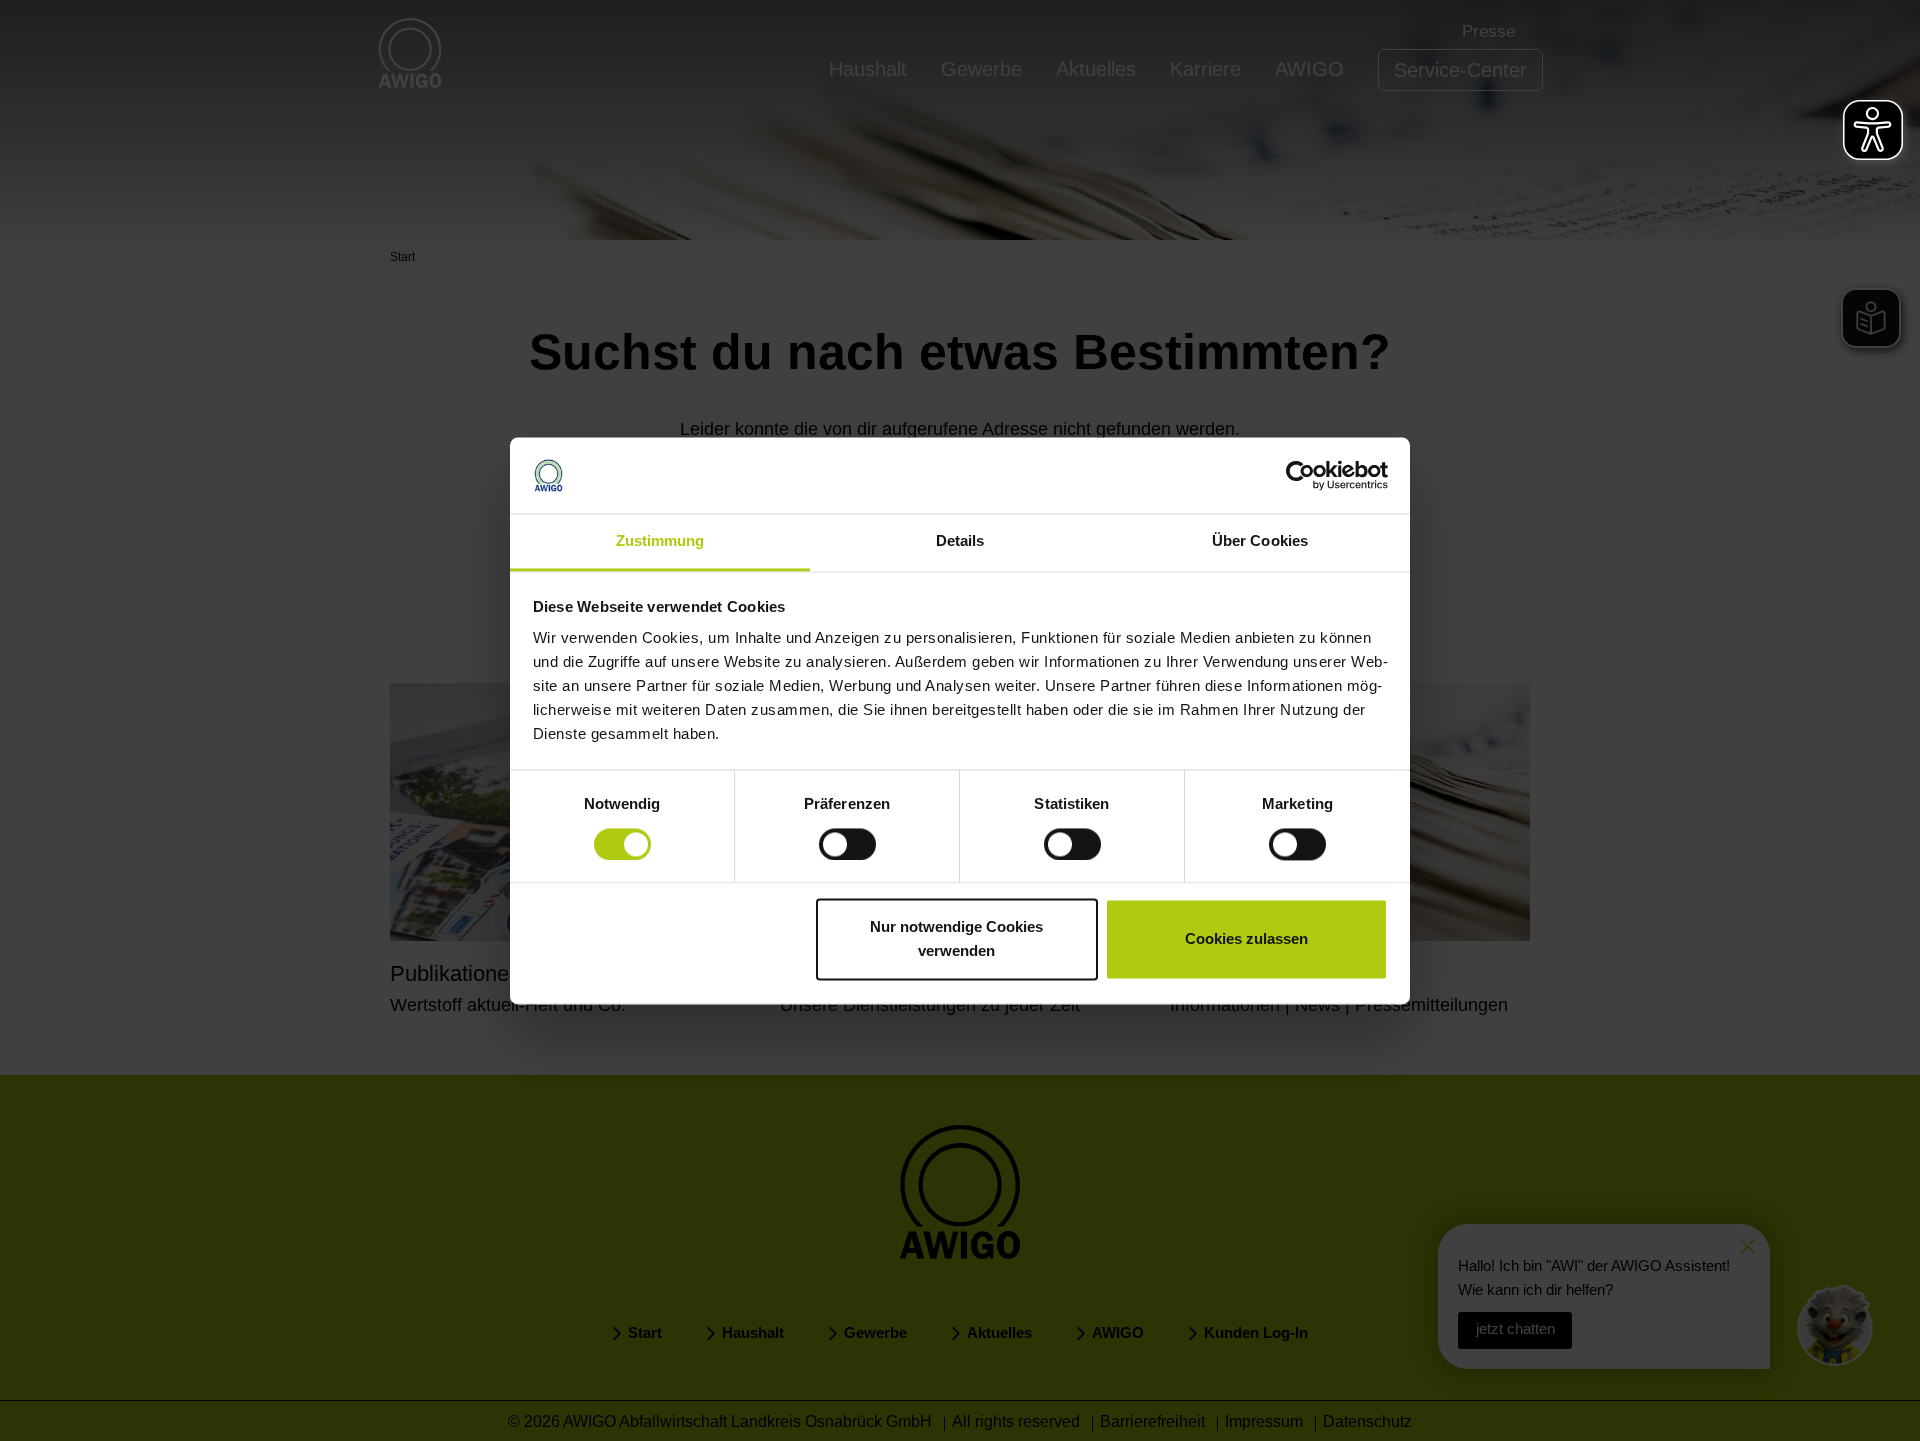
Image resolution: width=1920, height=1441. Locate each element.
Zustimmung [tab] (660, 541)
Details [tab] (960, 541)
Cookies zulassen (1246, 939)
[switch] (847, 844)
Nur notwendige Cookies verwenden (956, 939)
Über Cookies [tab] (1260, 541)
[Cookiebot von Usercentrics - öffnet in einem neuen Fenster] (1300, 475)
